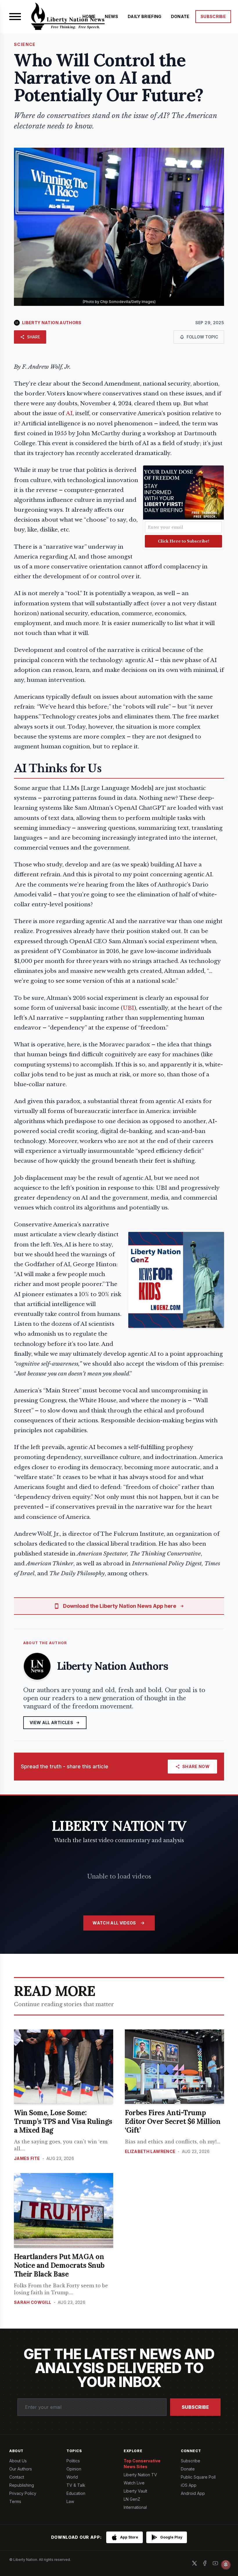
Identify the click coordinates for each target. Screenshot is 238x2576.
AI (69, 413)
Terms (15, 2501)
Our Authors (21, 2469)
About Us (18, 2461)
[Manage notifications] (226, 2565)
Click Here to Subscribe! (184, 541)
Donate (188, 2469)
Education (76, 2493)
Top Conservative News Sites (142, 2464)
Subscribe (195, 2407)
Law (70, 2501)
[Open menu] (15, 17)
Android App (193, 2493)
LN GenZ (132, 2499)
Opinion (74, 2469)
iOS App (189, 2485)
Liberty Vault (135, 2491)
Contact (17, 2477)
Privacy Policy (23, 2493)
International (135, 2507)
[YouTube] (215, 2563)
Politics (73, 2461)
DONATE (180, 16)
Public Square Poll (198, 2477)
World (72, 2477)
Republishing (22, 2485)
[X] (194, 2563)
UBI (128, 1008)
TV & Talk (76, 2485)
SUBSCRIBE (213, 16)
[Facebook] (205, 2563)
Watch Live (134, 2483)
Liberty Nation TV (140, 2475)
